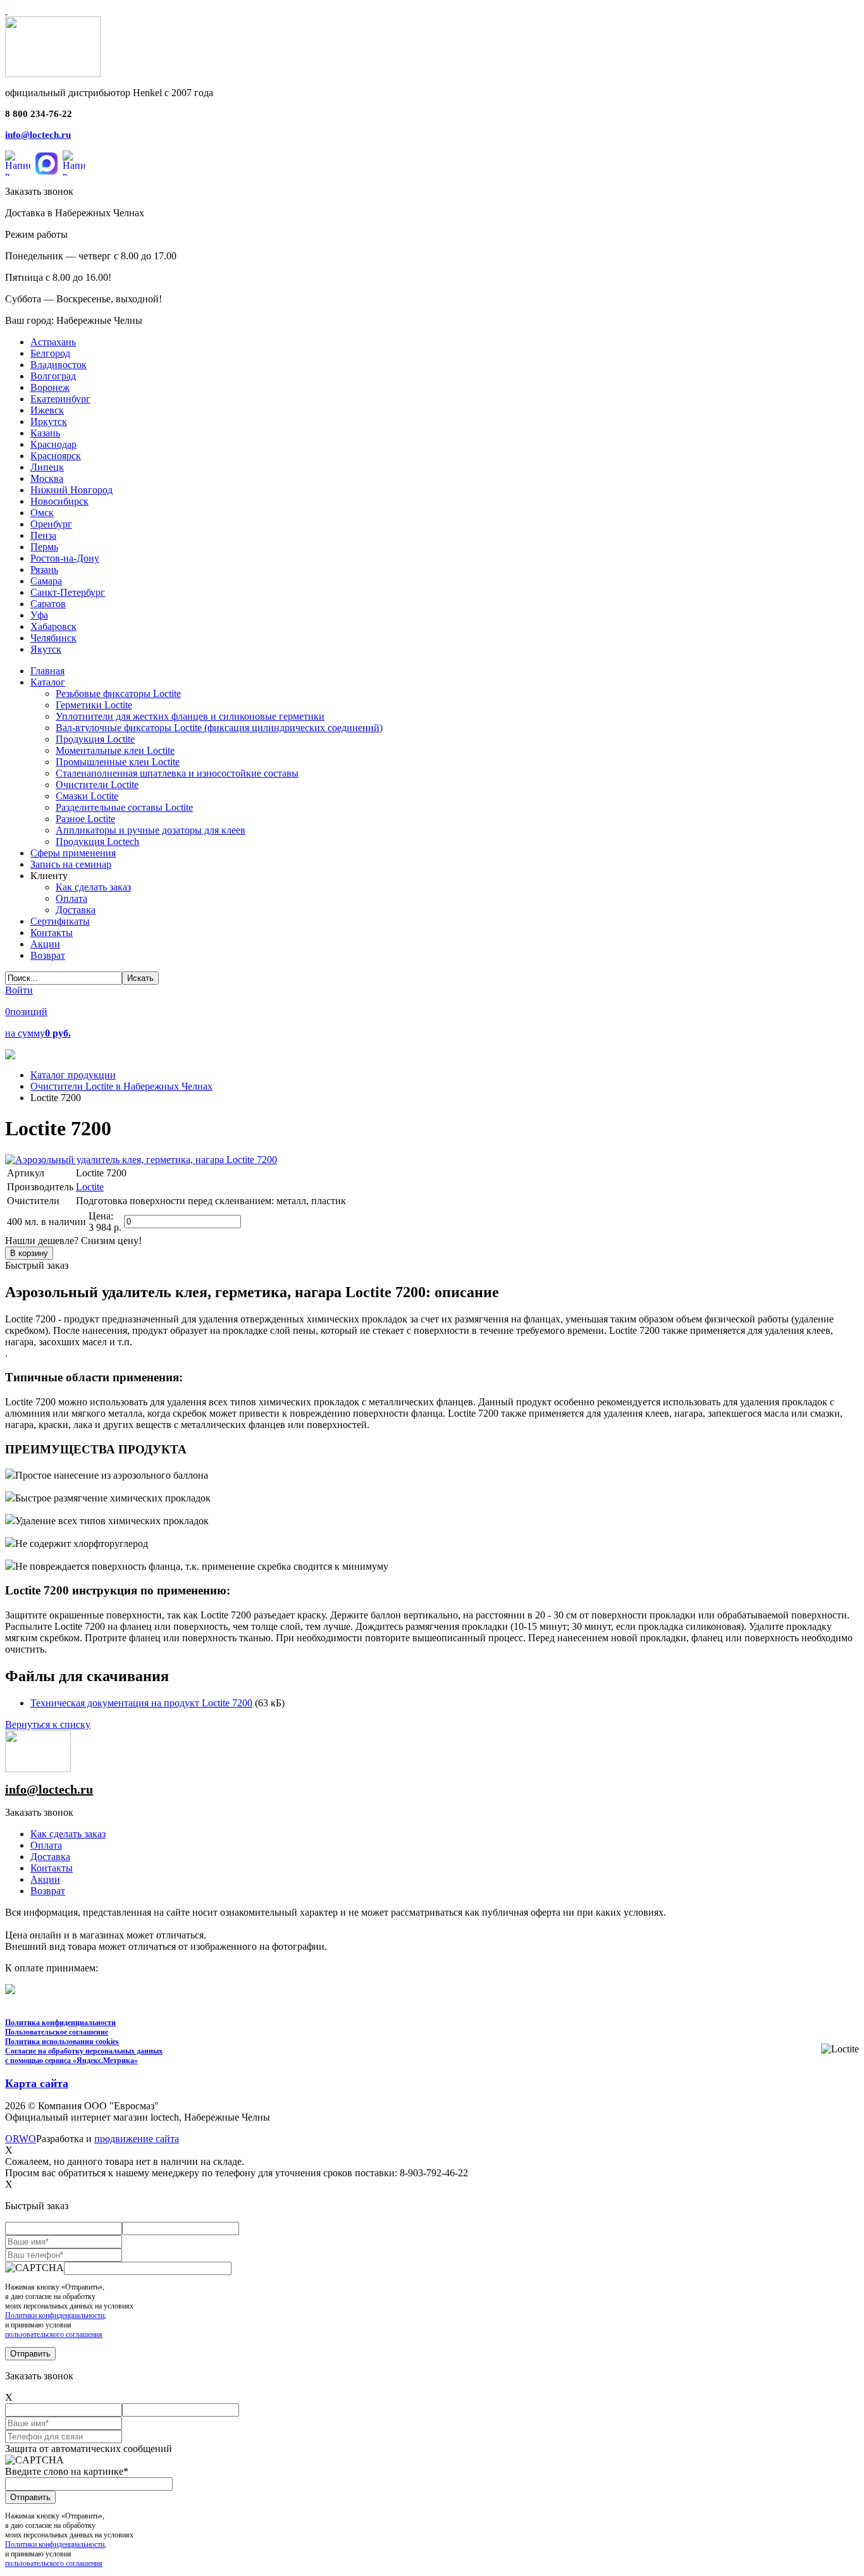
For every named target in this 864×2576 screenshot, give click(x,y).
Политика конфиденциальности (60, 2023)
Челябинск (53, 638)
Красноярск (56, 456)
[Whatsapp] (18, 163)
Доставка (50, 1857)
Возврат (48, 1891)
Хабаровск (53, 626)
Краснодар (53, 444)
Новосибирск (59, 501)
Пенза (43, 535)
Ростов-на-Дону (65, 558)
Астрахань (53, 342)
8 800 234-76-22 (39, 114)
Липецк (47, 467)
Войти (19, 990)
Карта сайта (37, 2083)
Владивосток (59, 365)
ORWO (21, 2139)
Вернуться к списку (48, 1724)
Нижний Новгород (71, 490)
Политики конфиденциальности (55, 2315)
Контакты (52, 1868)
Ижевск (47, 410)
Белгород (50, 353)
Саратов (48, 604)
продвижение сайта (137, 2139)
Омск (42, 513)
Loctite (90, 1187)
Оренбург (51, 524)
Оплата (46, 1845)
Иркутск (49, 422)
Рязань (44, 570)
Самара (46, 581)
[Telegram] (74, 163)
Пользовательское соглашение (57, 2032)
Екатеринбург (60, 399)
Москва (47, 478)
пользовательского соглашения (54, 2334)
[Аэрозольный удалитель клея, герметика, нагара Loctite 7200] (141, 1160)
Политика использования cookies (62, 2042)
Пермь (44, 547)
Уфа (39, 615)
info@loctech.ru (38, 135)
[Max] (46, 163)
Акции (45, 1879)
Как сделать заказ (68, 1834)
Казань (45, 433)
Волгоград (53, 376)
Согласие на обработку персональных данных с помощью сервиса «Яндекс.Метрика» (84, 2056)
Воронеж (50, 387)
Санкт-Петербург (68, 592)
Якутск (46, 649)
